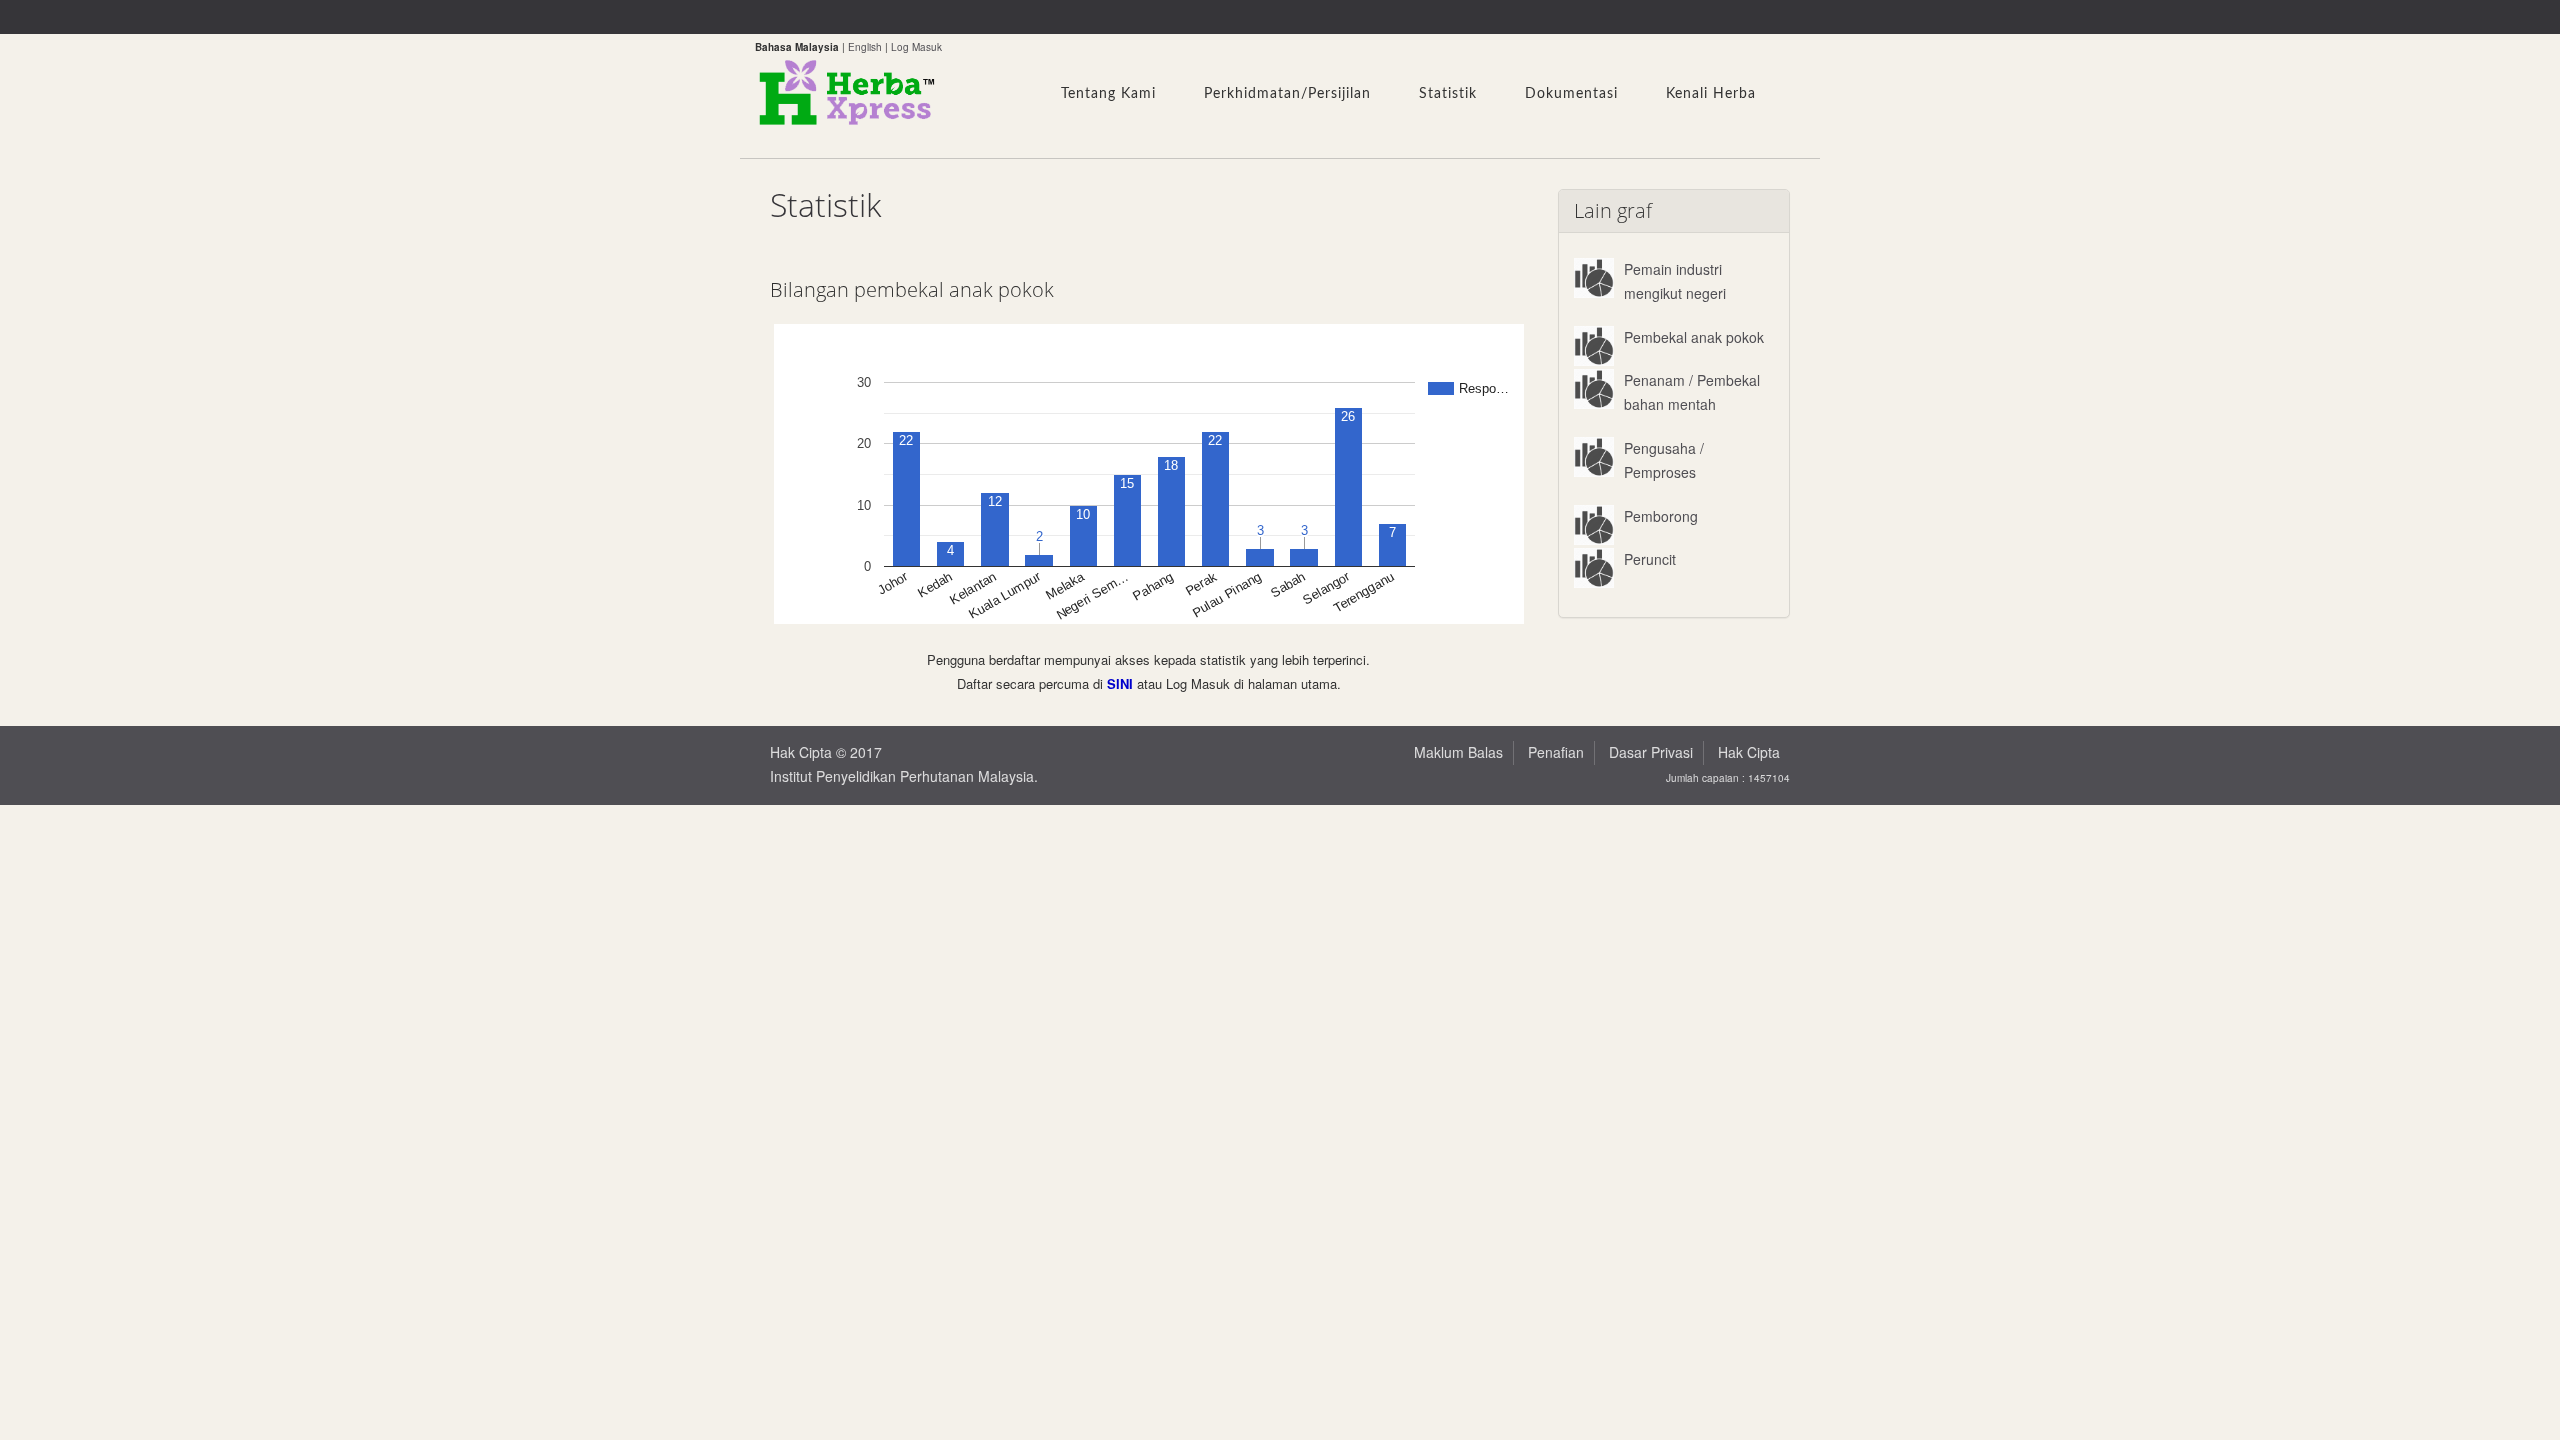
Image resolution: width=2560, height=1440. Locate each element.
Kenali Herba (1711, 94)
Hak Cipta (1749, 752)
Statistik (1448, 94)
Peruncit (1650, 559)
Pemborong (1661, 516)
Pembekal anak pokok (1694, 337)
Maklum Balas (1458, 752)
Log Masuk (916, 47)
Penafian (1556, 752)
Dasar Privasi (1651, 752)
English (865, 47)
